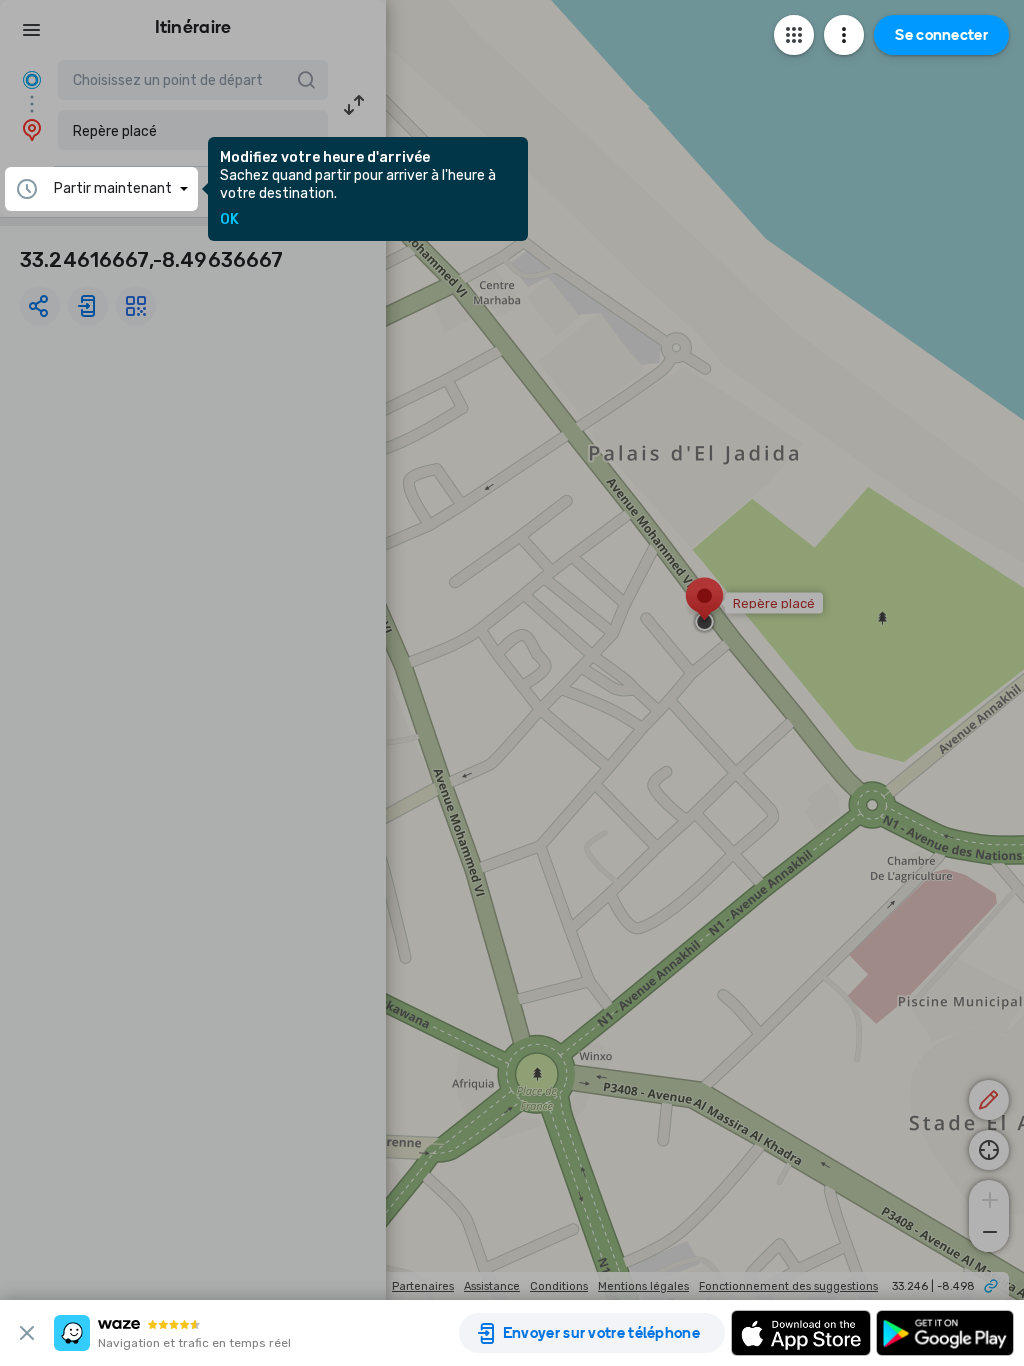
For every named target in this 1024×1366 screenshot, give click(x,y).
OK (229, 220)
